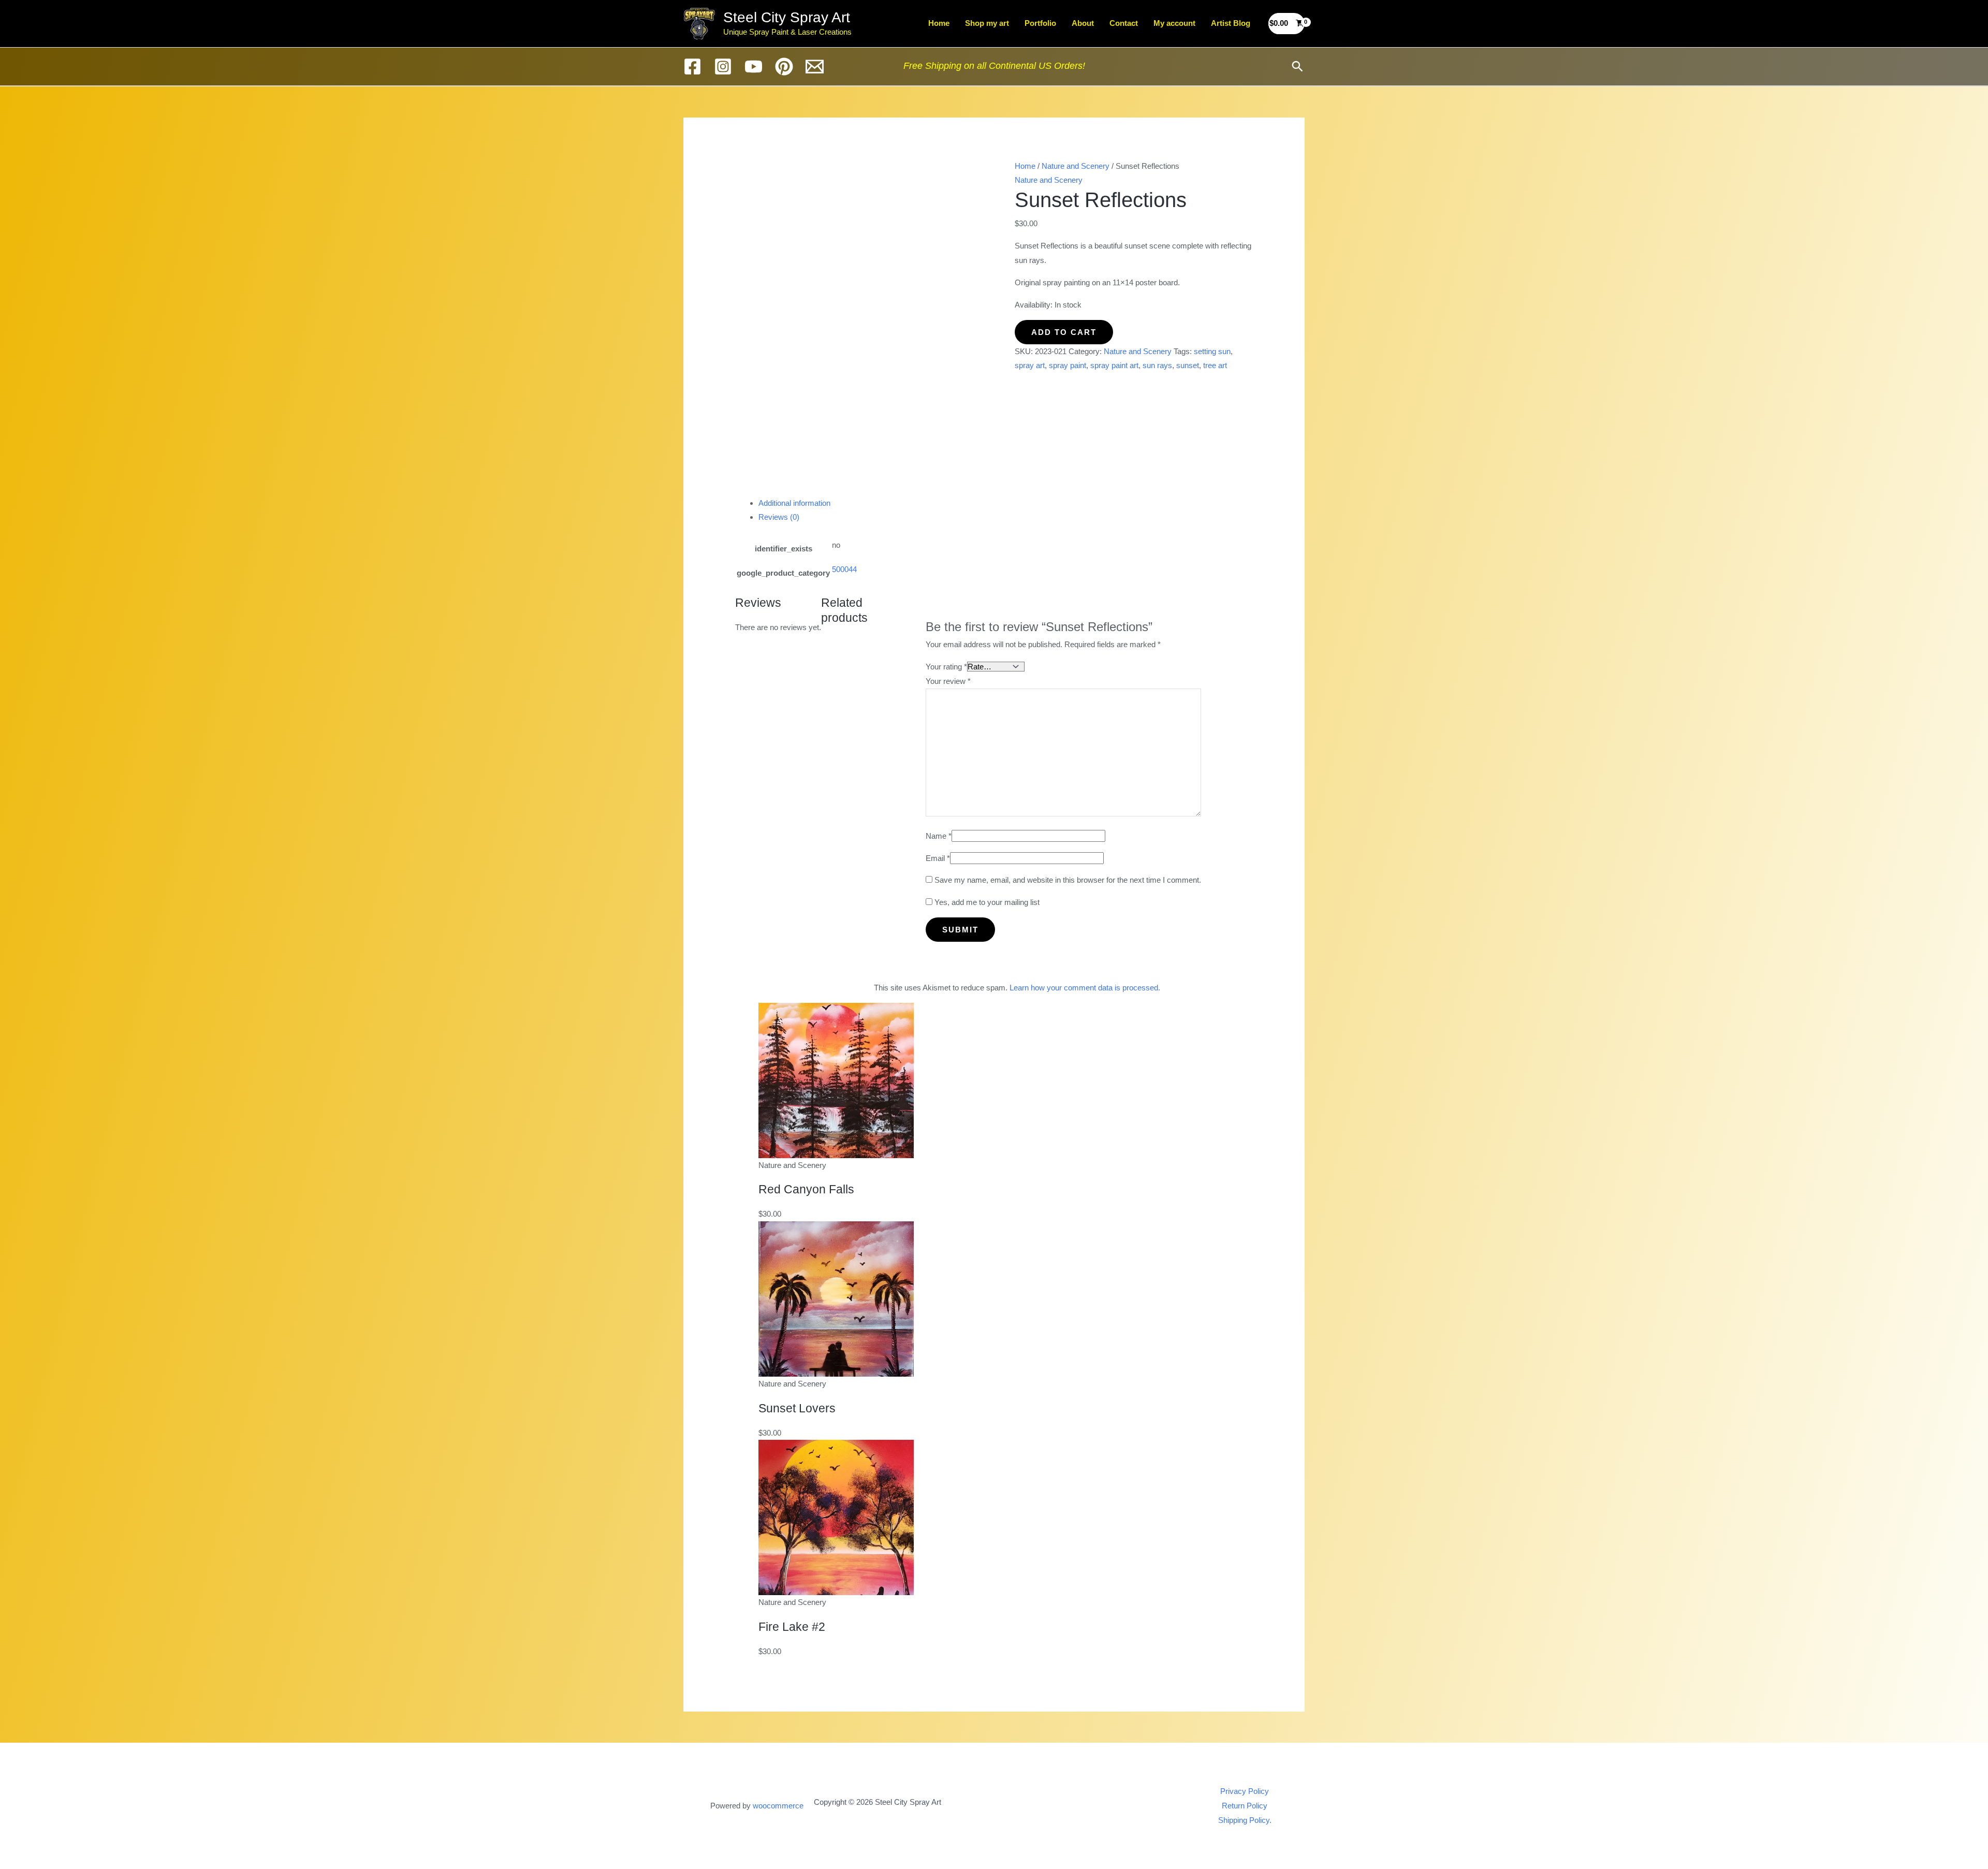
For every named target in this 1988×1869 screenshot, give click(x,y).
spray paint (1068, 365)
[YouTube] (754, 67)
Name (939, 836)
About (1083, 23)
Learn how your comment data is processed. (1085, 988)
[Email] (815, 67)
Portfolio (1040, 23)
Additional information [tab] (794, 503)
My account (1174, 23)
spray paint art (1114, 365)
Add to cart (1064, 332)
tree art (1215, 365)
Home (939, 23)
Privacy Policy (1245, 1791)
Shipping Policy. (1245, 1820)
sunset (1188, 365)
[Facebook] (692, 67)
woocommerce (778, 1806)
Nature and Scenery (1076, 166)
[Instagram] (723, 67)
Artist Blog (1231, 23)
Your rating (946, 667)
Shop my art (987, 23)
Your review (948, 681)
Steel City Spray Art (787, 17)
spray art (1030, 365)
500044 (844, 569)
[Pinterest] (784, 67)
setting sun (1212, 351)
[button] (1297, 66)
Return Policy (1245, 1806)
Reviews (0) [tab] (779, 517)
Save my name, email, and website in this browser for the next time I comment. (1068, 880)
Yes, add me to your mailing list (986, 902)
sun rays (1157, 365)
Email (938, 858)
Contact (1124, 23)
